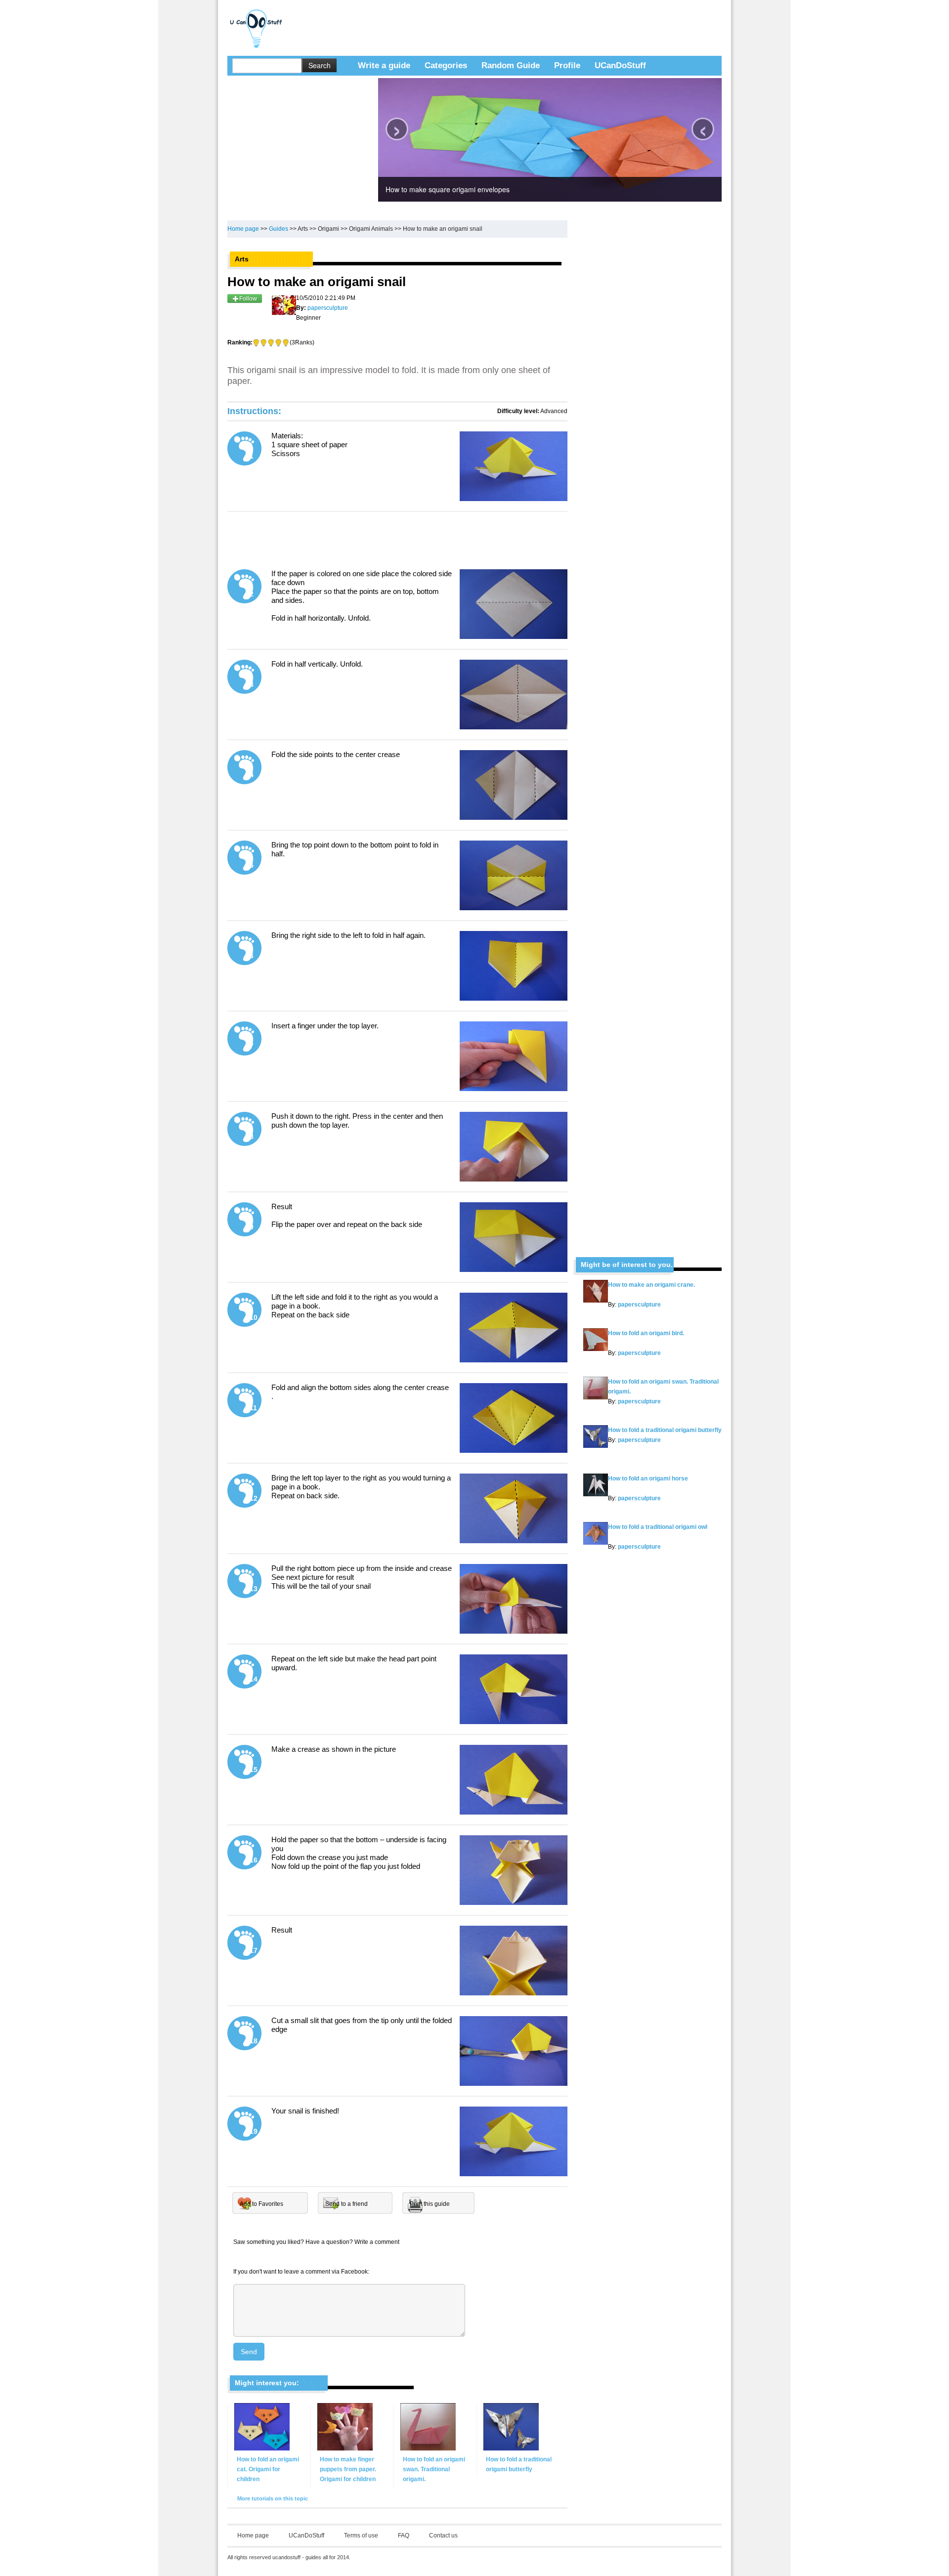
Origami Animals (371, 229)
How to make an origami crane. (651, 1285)
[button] (704, 48)
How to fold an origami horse (648, 1478)
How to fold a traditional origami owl (658, 1527)
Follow (248, 298)
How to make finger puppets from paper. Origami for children (348, 2469)
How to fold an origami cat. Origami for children (268, 2469)
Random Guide (511, 65)
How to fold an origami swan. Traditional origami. (434, 2469)
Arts (303, 229)
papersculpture (639, 1305)
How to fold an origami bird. (646, 1333)
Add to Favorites (261, 2204)
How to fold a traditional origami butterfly (665, 1430)
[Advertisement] (469, 22)
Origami (328, 229)
